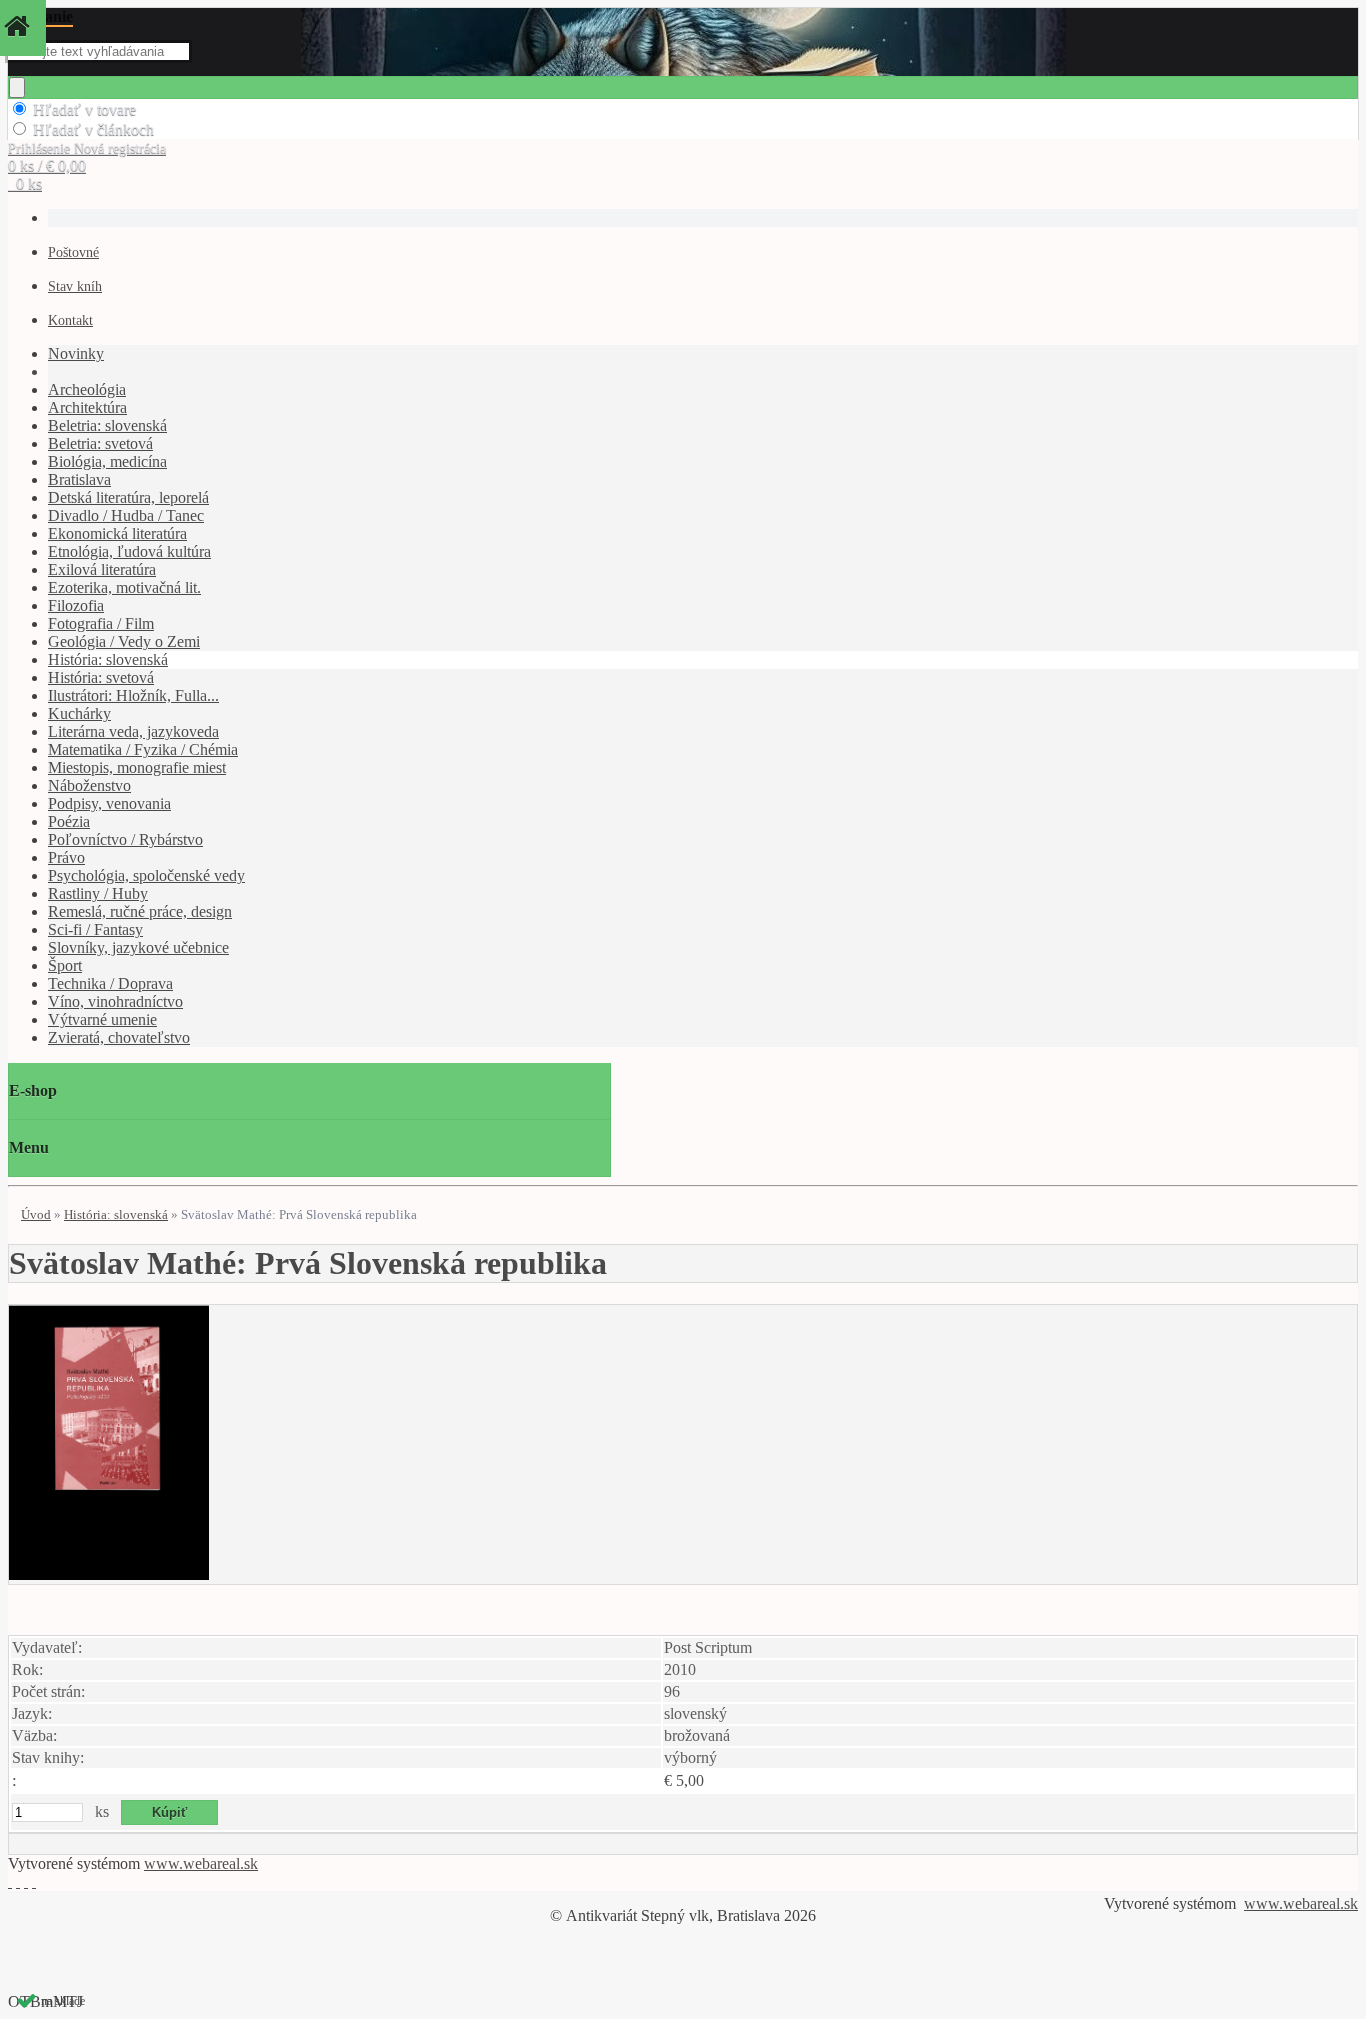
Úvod (36, 1214)
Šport (65, 965)
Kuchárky (79, 713)
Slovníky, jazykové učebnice (138, 947)
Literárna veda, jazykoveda (133, 731)
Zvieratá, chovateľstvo (119, 1037)
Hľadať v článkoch (93, 129)
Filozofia (76, 605)
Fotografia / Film (101, 623)
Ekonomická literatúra (117, 533)
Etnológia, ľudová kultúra (129, 551)
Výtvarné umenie (102, 1019)
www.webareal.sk (201, 1863)
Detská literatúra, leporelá (128, 497)
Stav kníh (75, 286)
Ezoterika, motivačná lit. (124, 587)
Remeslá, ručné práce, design (140, 911)
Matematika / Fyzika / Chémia (143, 749)
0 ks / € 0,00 (47, 165)
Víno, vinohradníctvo (115, 1001)
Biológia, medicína (107, 461)
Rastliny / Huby (98, 893)
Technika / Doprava (110, 983)
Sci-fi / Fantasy (95, 929)
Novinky (76, 353)
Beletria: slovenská (107, 425)
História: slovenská (108, 659)
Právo (66, 857)
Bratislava (79, 479)
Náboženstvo (89, 785)
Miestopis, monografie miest (137, 767)
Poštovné (73, 252)
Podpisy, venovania (109, 803)
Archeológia (87, 389)
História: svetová (101, 677)
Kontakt (70, 320)
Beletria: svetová (100, 443)
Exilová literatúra (102, 569)
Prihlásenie (41, 148)
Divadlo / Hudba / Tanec (126, 515)
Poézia (69, 821)
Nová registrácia (120, 148)
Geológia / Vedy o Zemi (124, 641)
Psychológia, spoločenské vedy (146, 875)
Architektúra (87, 407)
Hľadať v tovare (84, 109)
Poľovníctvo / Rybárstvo (125, 839)
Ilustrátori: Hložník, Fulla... (133, 695)
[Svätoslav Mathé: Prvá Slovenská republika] (109, 1574)
